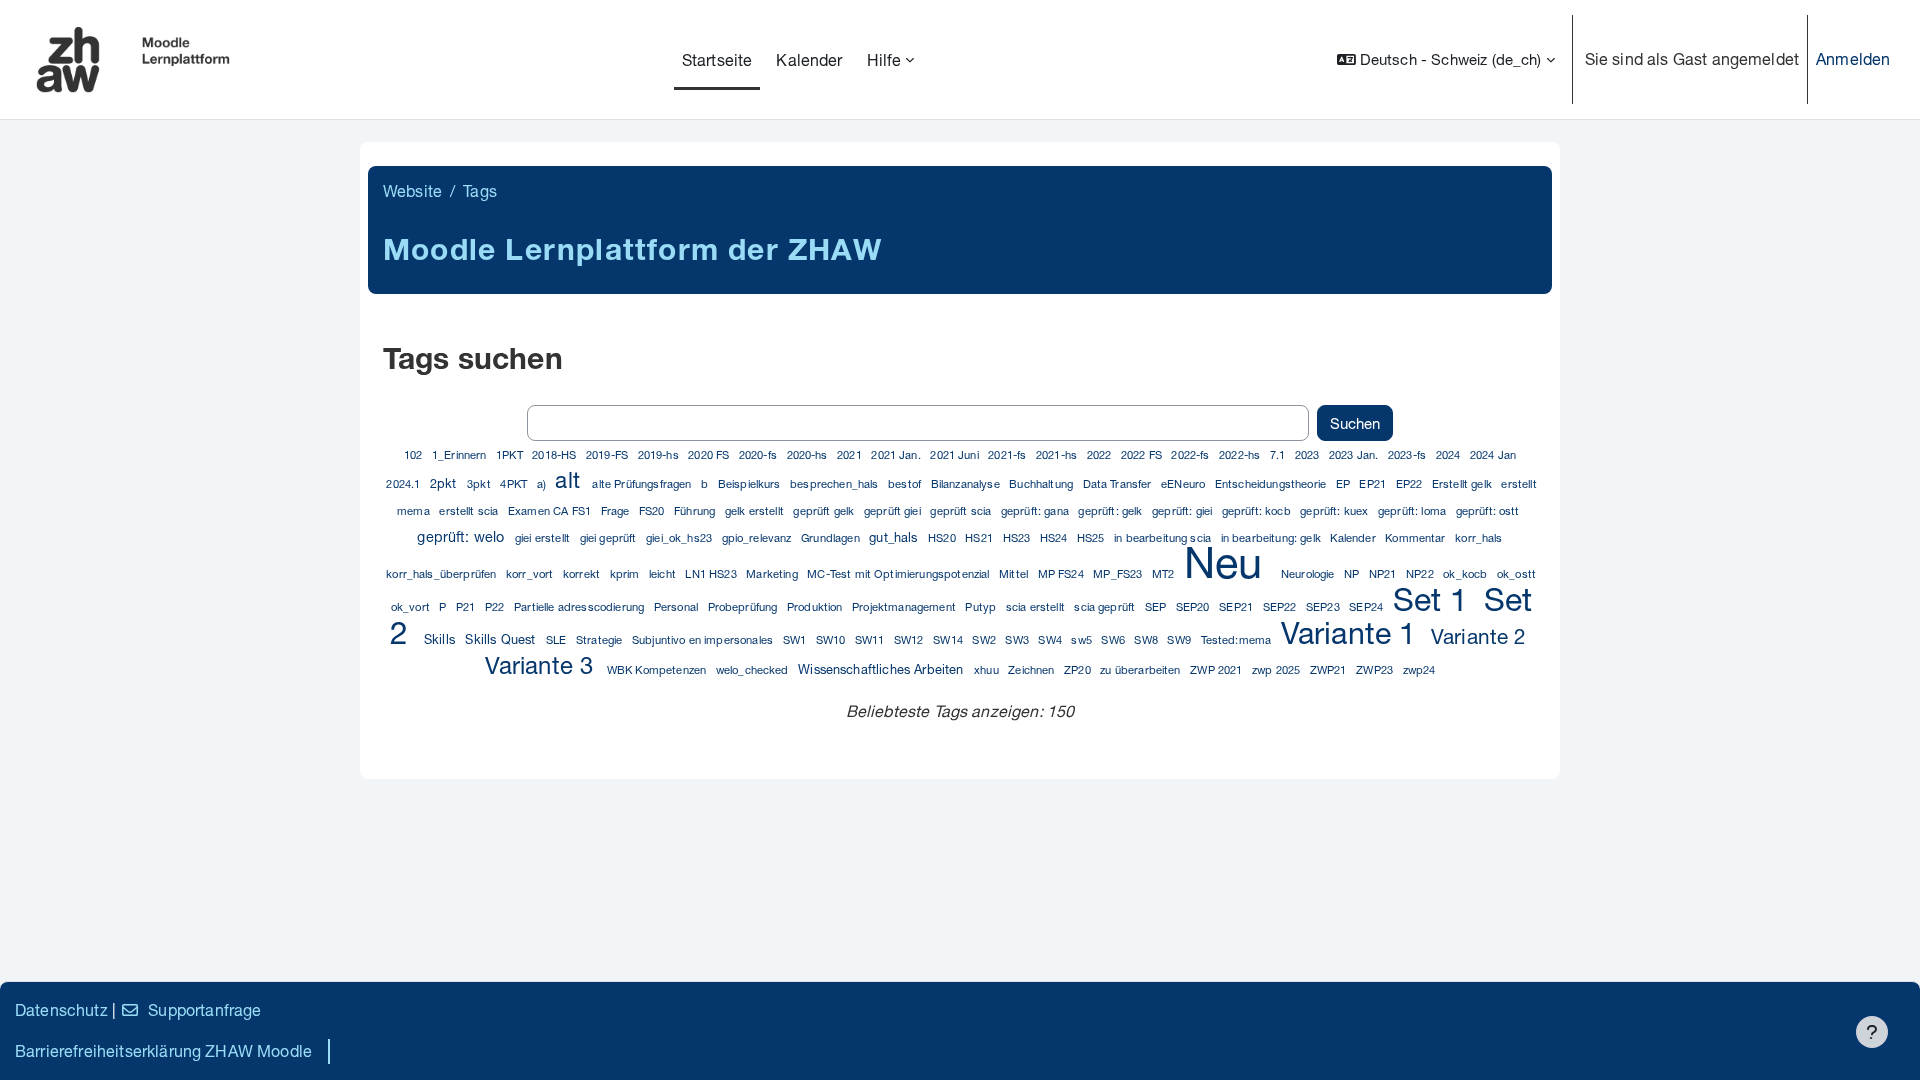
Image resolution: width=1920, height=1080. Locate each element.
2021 (851, 454)
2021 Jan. (897, 454)
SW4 (1051, 639)
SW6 (1114, 639)
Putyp (982, 606)
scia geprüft (1106, 606)
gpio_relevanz (758, 537)
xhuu (988, 669)
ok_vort (412, 606)
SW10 (832, 639)
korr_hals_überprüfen (442, 573)
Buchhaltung (1042, 483)
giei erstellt (544, 537)
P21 (467, 606)
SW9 (1180, 639)
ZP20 (1079, 669)
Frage (617, 510)
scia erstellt (1037, 606)
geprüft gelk (825, 510)
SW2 (985, 639)
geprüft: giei (1183, 510)
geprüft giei (894, 510)
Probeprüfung (744, 606)
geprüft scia (962, 510)
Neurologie (1309, 573)
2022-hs (1241, 454)
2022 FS (1143, 454)
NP (1353, 573)
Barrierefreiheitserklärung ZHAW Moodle (163, 1050)
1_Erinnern (461, 454)
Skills (441, 639)
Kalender (1354, 537)
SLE (558, 639)
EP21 (1374, 483)
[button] (1446, 59)
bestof (906, 483)
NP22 (1421, 573)
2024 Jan (1493, 454)
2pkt (445, 483)
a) (543, 483)
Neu (1229, 561)
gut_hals (895, 537)
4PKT (515, 483)
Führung (696, 510)
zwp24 (1419, 669)
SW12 (910, 639)
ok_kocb (1466, 573)
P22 (496, 606)
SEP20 (1194, 606)
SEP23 (1324, 606)
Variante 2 (1479, 636)
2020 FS (710, 454)
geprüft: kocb (1258, 510)
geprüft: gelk (1111, 510)
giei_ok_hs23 (680, 537)
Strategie (601, 639)
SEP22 (1281, 606)
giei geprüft (610, 537)
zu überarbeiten (1142, 669)
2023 (1309, 454)
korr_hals (1478, 537)
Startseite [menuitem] (717, 59)
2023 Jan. (1355, 454)
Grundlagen (832, 537)
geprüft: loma (1413, 510)
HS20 (943, 537)
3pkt (480, 483)
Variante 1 (1353, 632)
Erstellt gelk (1463, 483)
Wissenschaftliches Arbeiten (882, 669)
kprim (626, 573)
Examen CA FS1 (551, 510)
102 (415, 454)
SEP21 (1237, 606)
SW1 (796, 639)
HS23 (1018, 537)
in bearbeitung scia (1164, 537)
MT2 (1165, 573)
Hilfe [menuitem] (884, 59)
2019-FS (608, 454)
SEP (1157, 606)
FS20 (653, 510)
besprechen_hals (836, 483)
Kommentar (1417, 537)
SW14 (949, 639)
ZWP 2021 (1217, 669)
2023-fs (1408, 454)
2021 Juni (956, 454)
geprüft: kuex (1335, 510)
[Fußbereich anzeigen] (1872, 1032)
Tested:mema (1238, 639)
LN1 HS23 (712, 573)
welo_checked (754, 669)
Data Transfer (1119, 483)
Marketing (773, 573)
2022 (1101, 454)
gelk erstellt (756, 510)
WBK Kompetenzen (658, 669)
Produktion (816, 606)
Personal (677, 606)
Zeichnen (1032, 669)
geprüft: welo (462, 536)
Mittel (1015, 573)
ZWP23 (1376, 669)
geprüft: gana (1036, 510)
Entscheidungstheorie (1272, 483)
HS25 (1092, 537)
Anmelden (1853, 58)
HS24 (1055, 537)
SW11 (871, 639)
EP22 (1411, 483)
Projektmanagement (905, 606)
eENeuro (1184, 483)
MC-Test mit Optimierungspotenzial (899, 573)
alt (570, 479)
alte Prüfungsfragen (643, 483)
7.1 (1279, 454)
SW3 (1018, 639)
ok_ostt (1516, 573)
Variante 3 (543, 665)
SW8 (1147, 639)
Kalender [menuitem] (809, 59)
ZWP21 (1330, 669)
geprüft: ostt (1488, 510)
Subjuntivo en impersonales (704, 639)
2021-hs (1058, 454)
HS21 (980, 537)
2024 (1450, 454)
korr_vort (531, 573)
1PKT (511, 454)
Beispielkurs (751, 483)
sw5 (1083, 639)
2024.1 (404, 483)
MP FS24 (1062, 573)
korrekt (583, 573)
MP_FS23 (1119, 573)
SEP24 (1367, 606)
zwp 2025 (1277, 669)
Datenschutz (61, 1009)
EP (1344, 483)
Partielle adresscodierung (580, 606)
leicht (664, 573)
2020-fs (759, 454)
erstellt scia (470, 510)
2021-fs (1008, 454)
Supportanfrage (204, 1009)
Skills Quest (502, 639)
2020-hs (809, 454)
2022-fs (1191, 454)
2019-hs (660, 454)
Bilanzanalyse (967, 483)
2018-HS (555, 454)
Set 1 (1435, 599)
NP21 (1384, 573)
